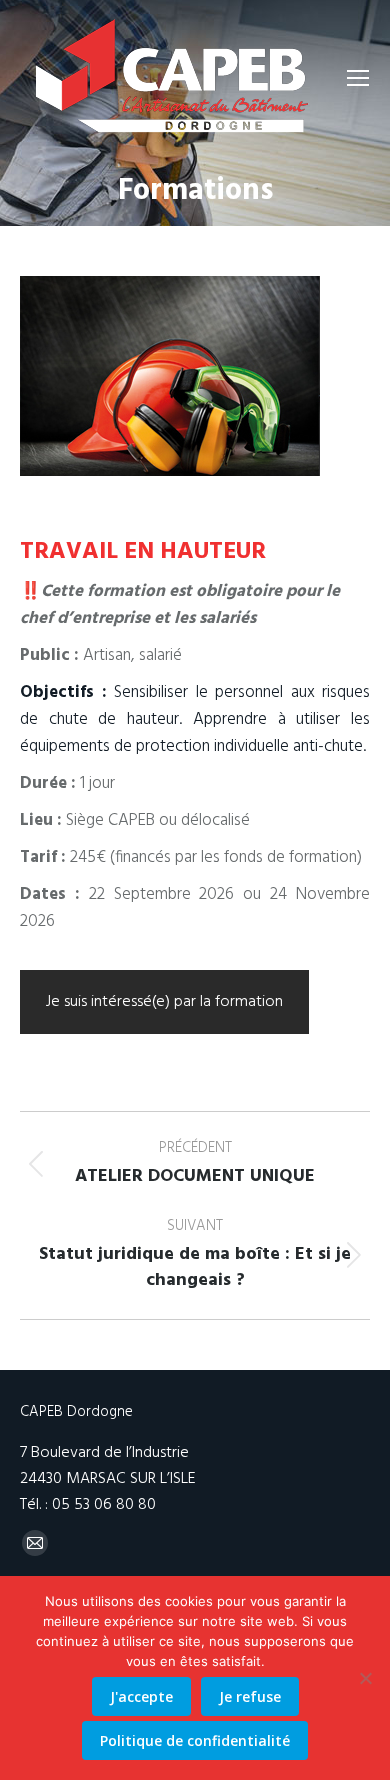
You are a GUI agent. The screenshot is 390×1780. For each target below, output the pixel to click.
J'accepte (141, 1696)
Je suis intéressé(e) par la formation (164, 1002)
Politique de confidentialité (195, 1740)
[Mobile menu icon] (358, 78)
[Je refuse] (365, 1678)
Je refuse (250, 1696)
